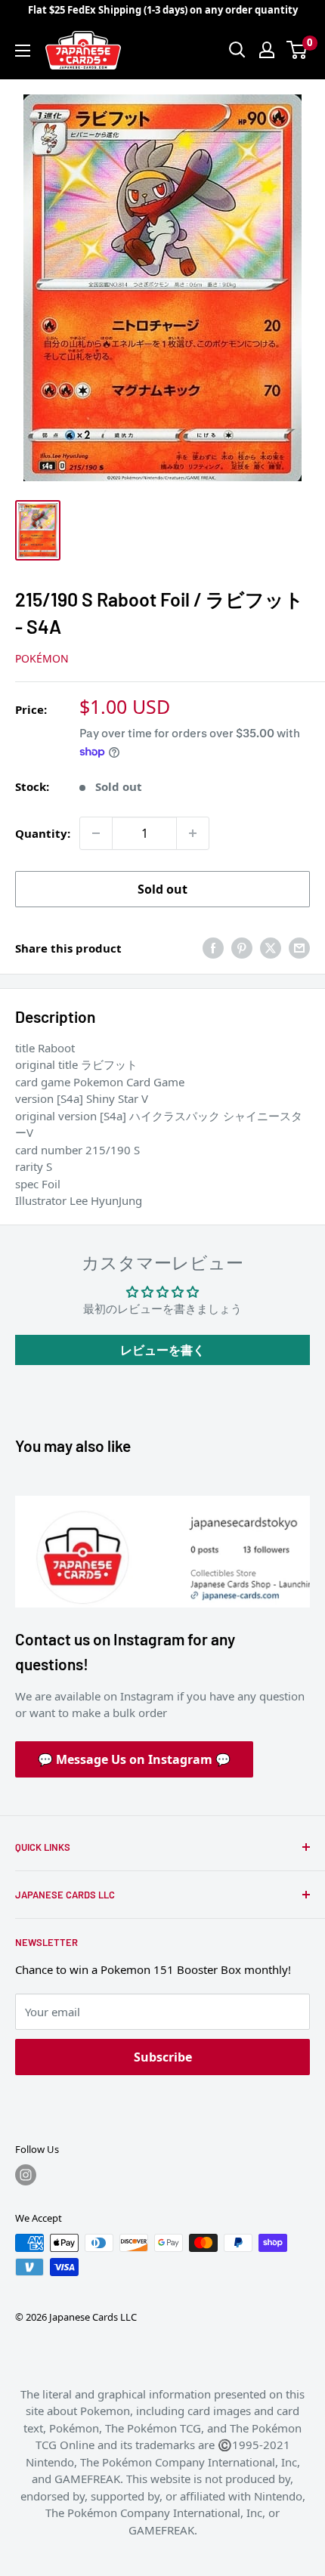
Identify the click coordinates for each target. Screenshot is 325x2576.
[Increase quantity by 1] (193, 833)
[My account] (267, 50)
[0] (297, 50)
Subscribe (163, 2057)
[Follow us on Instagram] (26, 2175)
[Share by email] (299, 948)
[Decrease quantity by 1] (96, 833)
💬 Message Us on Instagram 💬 (134, 1759)
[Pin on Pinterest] (242, 948)
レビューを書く (162, 1350)
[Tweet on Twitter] (271, 948)
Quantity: (43, 833)
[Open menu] (23, 51)
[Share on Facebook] (213, 948)
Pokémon (42, 658)
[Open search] (237, 50)
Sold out (162, 889)
